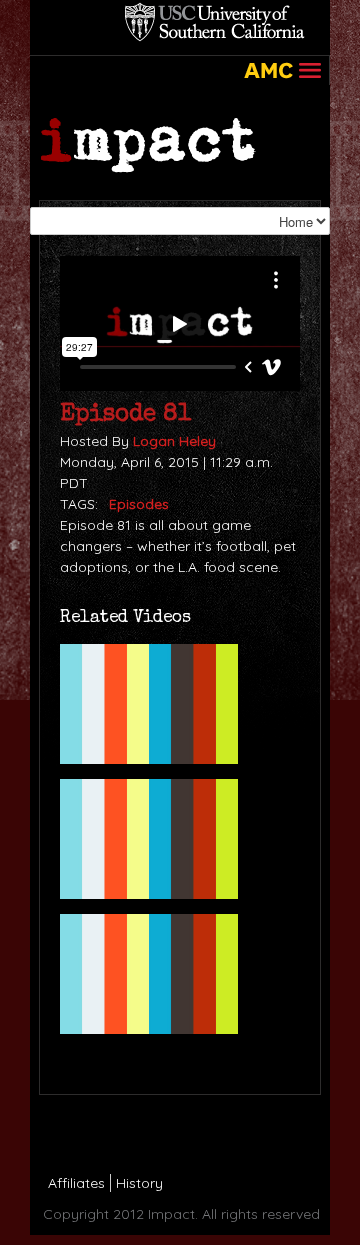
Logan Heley (174, 441)
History (139, 1183)
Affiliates (76, 1183)
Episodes (139, 504)
